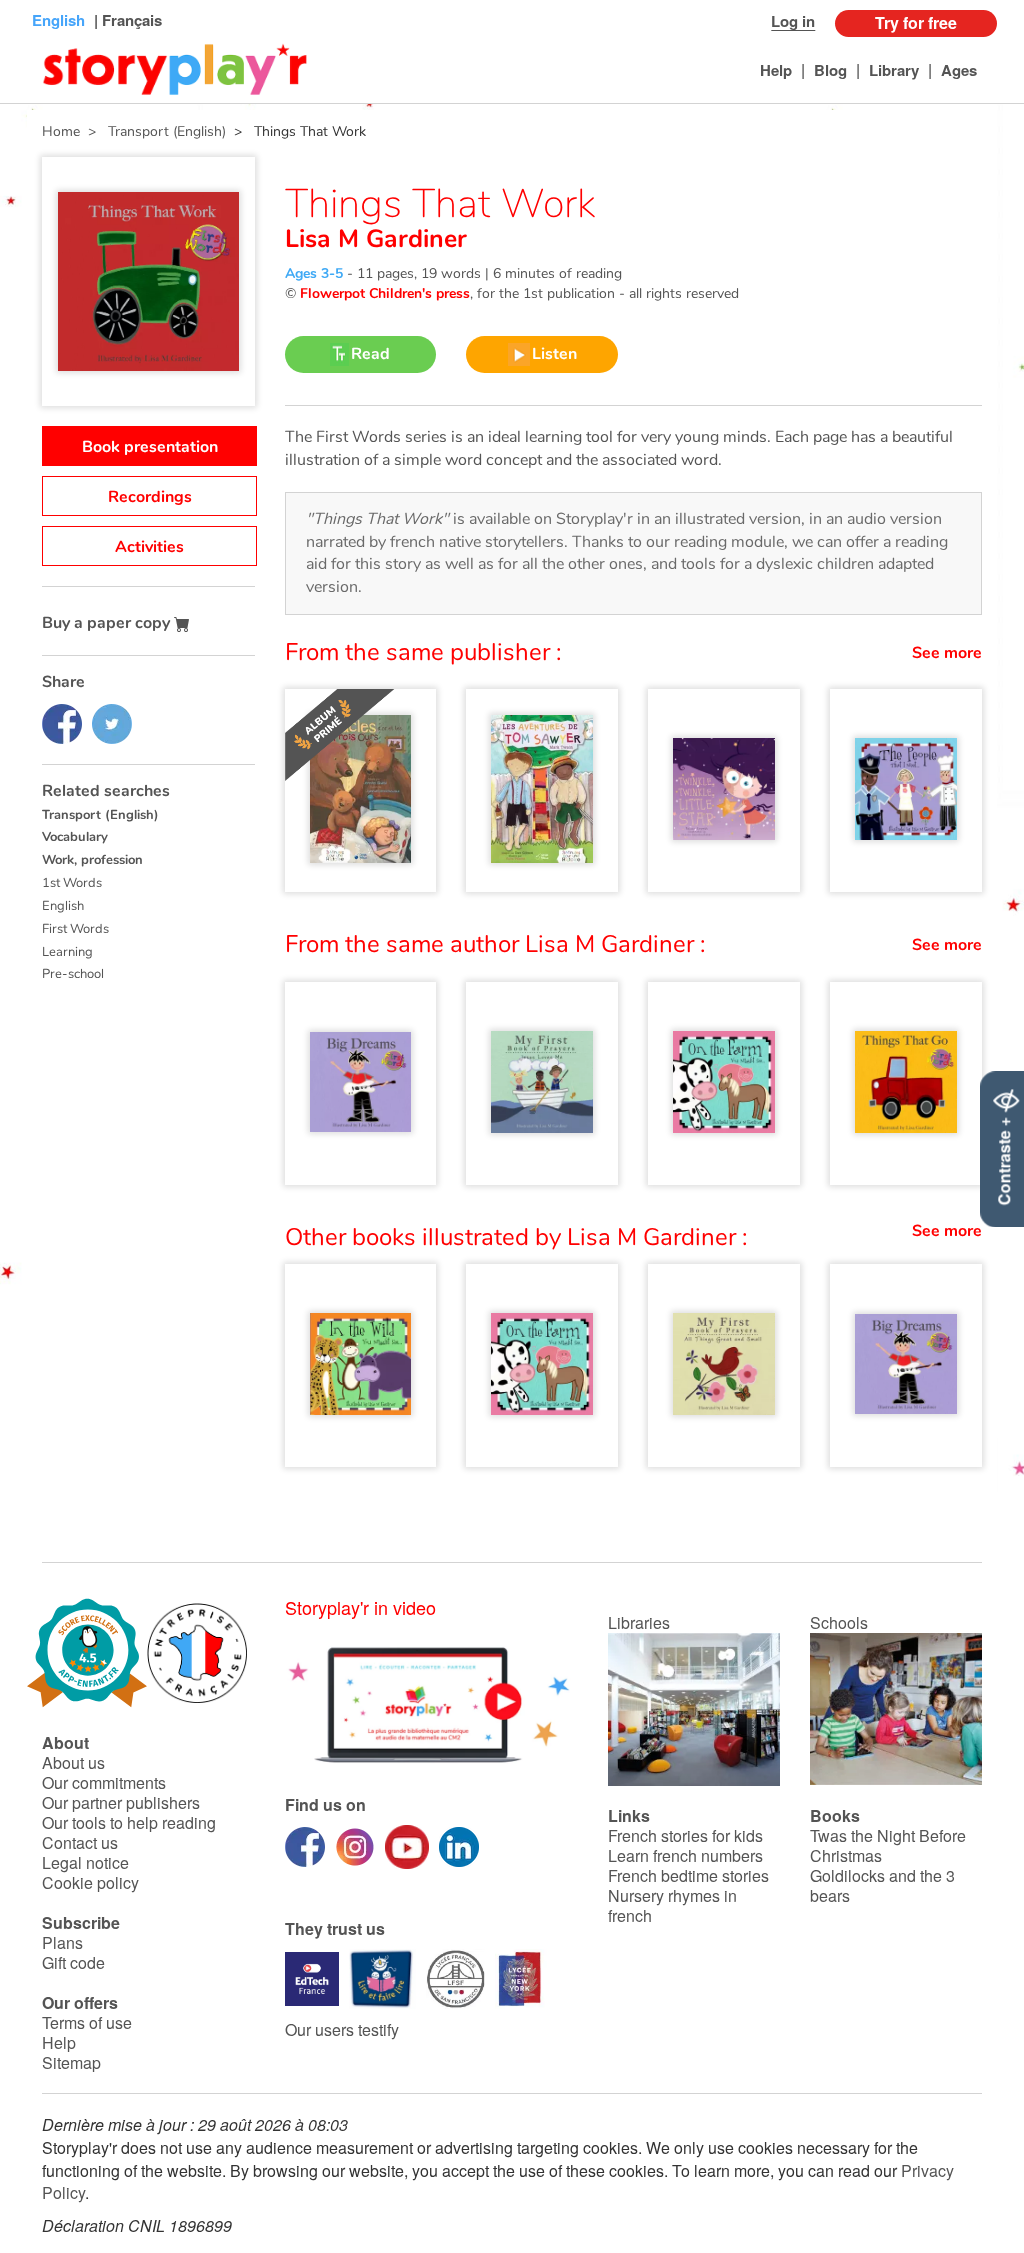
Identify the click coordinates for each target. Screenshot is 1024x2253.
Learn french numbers (685, 1855)
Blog (830, 70)
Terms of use (87, 2022)
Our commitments (104, 1782)
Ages (959, 70)
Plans (62, 1942)
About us (73, 1762)
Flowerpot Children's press (385, 293)
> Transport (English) (153, 131)
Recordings (150, 497)
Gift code (73, 1962)
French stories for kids (685, 1835)
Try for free (916, 22)
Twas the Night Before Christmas (888, 1845)
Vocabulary (75, 837)
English (63, 906)
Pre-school (73, 974)
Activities (149, 547)
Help (776, 70)
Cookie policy (90, 1882)
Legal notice (85, 1862)
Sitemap (71, 2062)
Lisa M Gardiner (376, 239)
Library (894, 70)
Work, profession (92, 860)
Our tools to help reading (129, 1822)
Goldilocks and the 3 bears (882, 1885)
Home (61, 131)
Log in (793, 21)
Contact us (80, 1842)
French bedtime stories (688, 1875)
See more (947, 653)
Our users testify (342, 2029)
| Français (126, 20)
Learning (67, 952)
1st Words (72, 883)
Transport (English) (100, 815)
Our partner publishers (121, 1802)
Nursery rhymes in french (672, 1905)
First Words (75, 929)
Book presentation (150, 447)
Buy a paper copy (108, 623)
